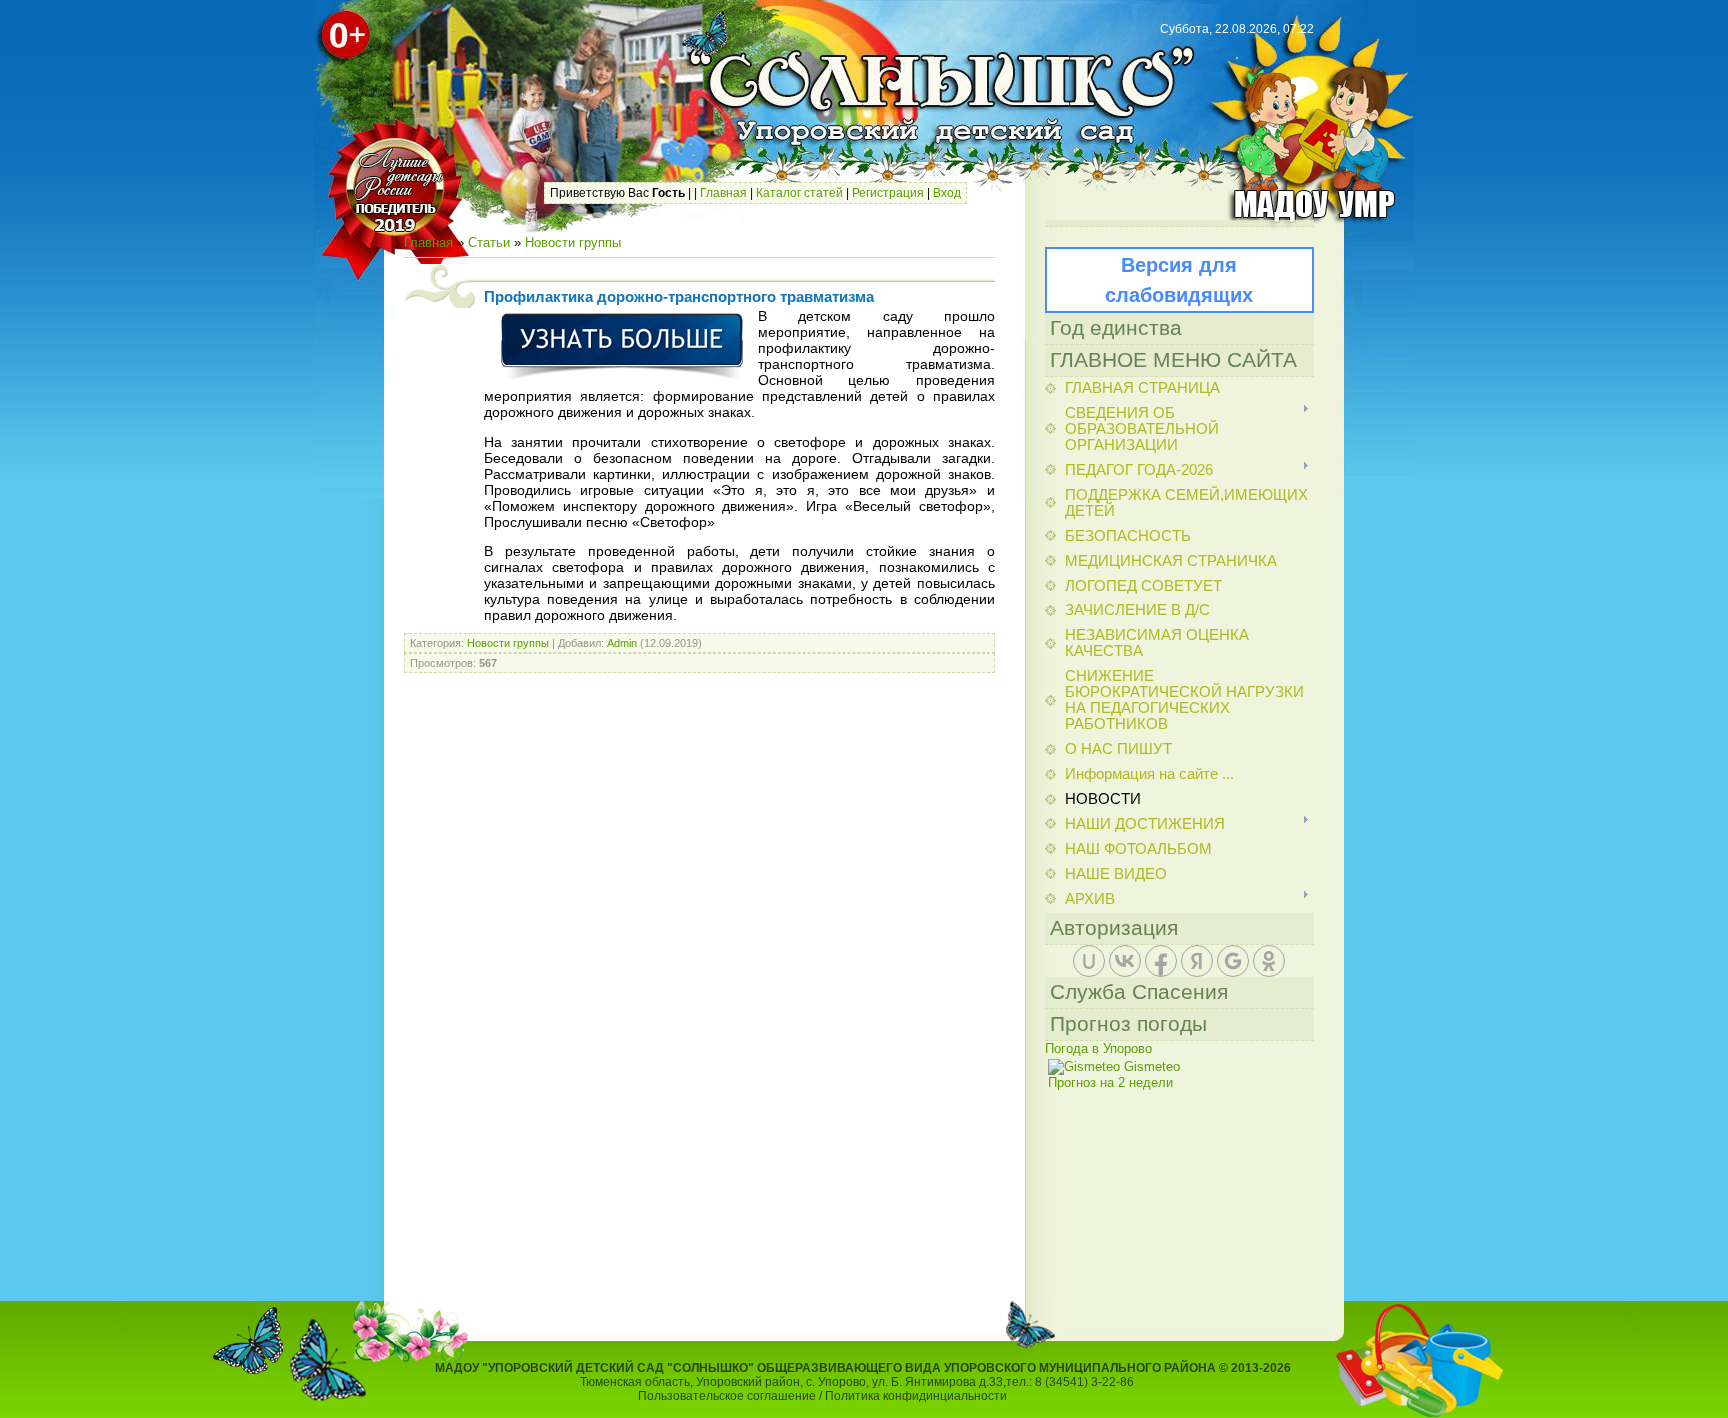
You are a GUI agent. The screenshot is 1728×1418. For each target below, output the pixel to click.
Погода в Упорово (1098, 1048)
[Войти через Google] (1233, 961)
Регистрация (888, 193)
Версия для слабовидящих (1179, 280)
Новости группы (573, 242)
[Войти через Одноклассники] (1269, 961)
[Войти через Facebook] (1161, 961)
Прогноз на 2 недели (1110, 1082)
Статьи (489, 242)
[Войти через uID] (1089, 961)
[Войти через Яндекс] (1197, 961)
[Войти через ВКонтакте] (1125, 961)
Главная (723, 193)
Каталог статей (799, 193)
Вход (947, 193)
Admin (622, 643)
